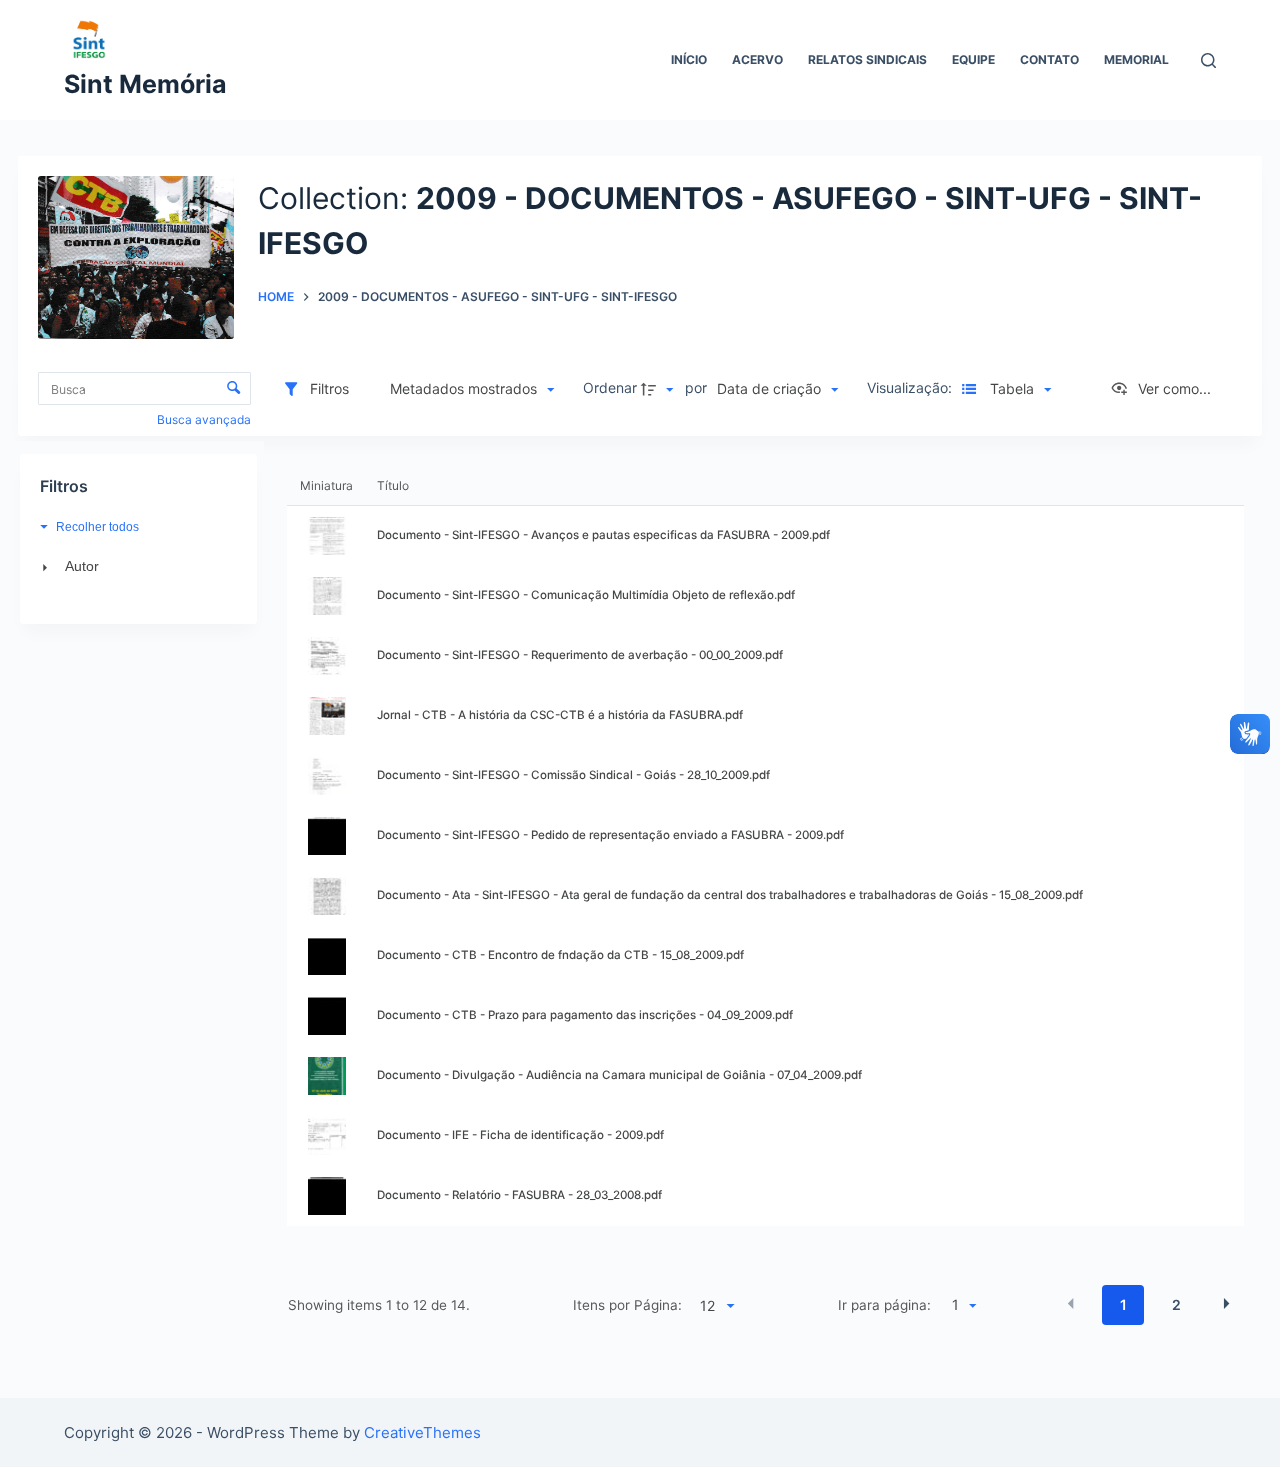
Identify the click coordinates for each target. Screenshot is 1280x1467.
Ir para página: (884, 1305)
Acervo (757, 59)
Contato (1049, 59)
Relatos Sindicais (867, 59)
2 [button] (1176, 1304)
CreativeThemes (422, 1432)
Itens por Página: (627, 1305)
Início (689, 59)
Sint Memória (145, 84)
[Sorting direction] (660, 389)
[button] (472, 389)
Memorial (1136, 59)
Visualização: (911, 387)
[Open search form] (1208, 60)
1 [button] (1123, 1304)
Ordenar (610, 387)
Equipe (973, 59)
